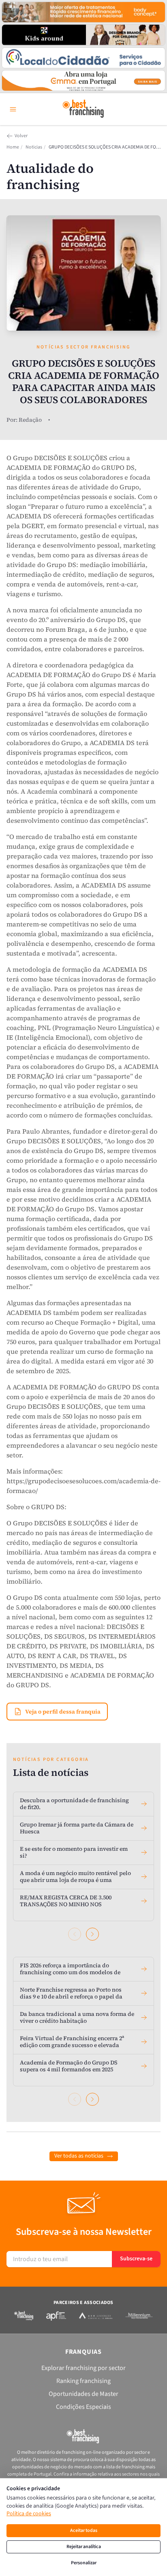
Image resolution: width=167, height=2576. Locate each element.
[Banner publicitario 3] (83, 58)
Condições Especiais (83, 2407)
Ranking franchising (83, 2381)
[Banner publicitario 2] (83, 35)
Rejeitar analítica (84, 2547)
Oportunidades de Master (83, 2394)
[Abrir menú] (13, 109)
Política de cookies (29, 2514)
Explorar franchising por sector (83, 2368)
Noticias (34, 147)
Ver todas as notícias (79, 2156)
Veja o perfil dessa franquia (63, 1712)
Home (13, 147)
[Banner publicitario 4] (83, 81)
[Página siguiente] (92, 1934)
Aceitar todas (84, 2530)
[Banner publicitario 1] (83, 12)
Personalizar (84, 2563)
